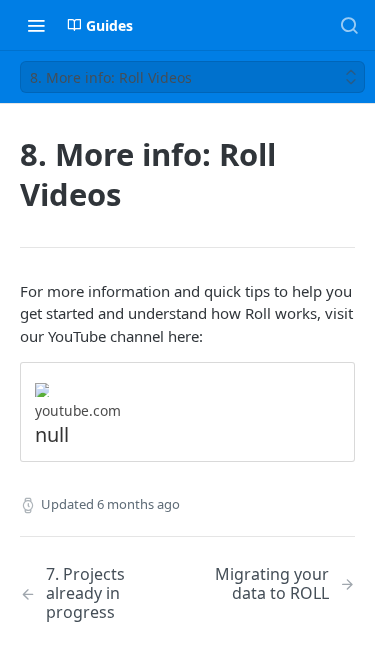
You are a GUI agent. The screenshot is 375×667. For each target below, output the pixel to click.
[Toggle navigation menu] (36, 25)
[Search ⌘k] (349, 25)
